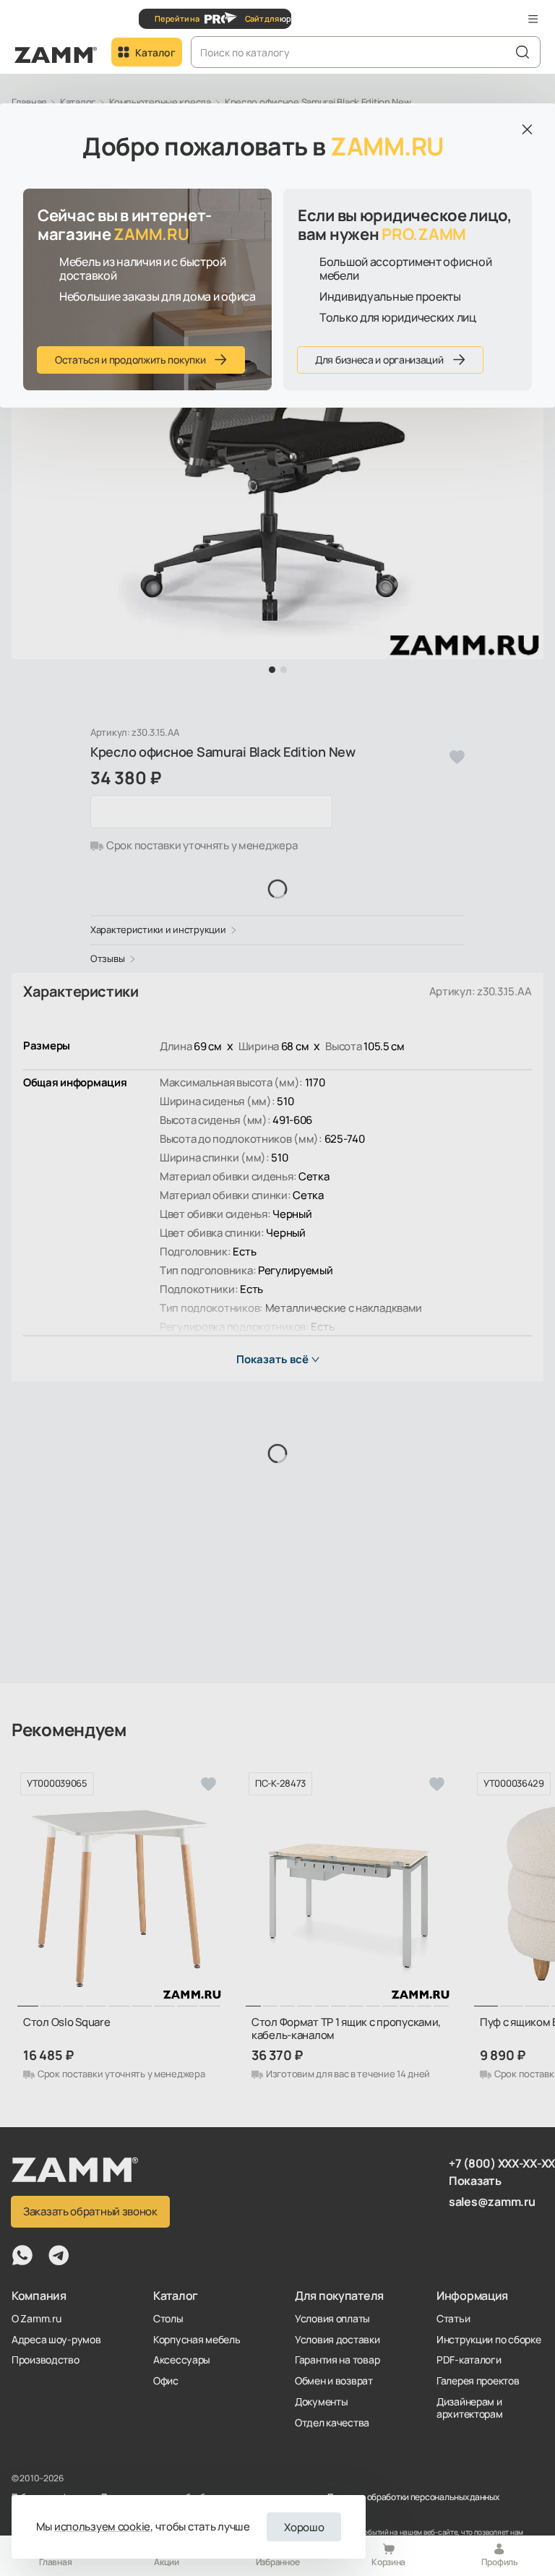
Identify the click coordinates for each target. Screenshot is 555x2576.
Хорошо (304, 2527)
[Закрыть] (527, 129)
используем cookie (102, 2526)
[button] (533, 19)
